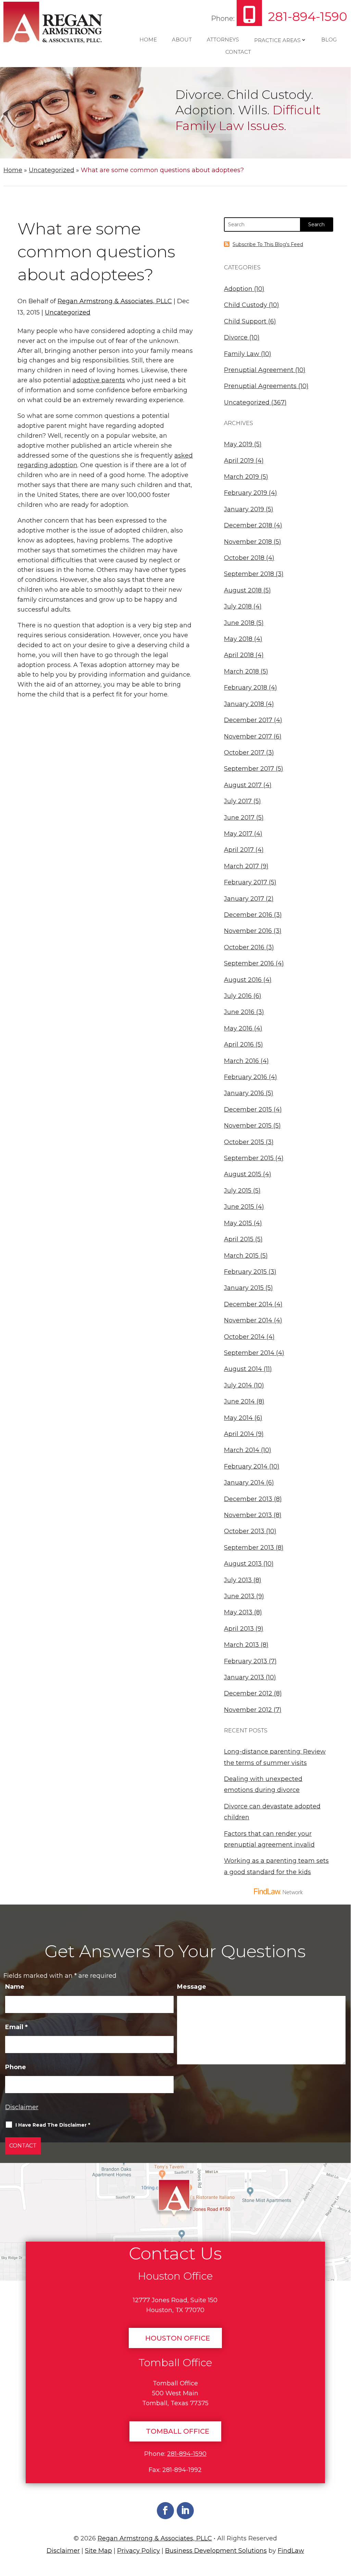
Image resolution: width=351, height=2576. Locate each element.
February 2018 (246, 688)
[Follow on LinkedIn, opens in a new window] (185, 2511)
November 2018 (248, 542)
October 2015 (244, 1142)
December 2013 (248, 1499)
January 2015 (244, 1288)
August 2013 (243, 1564)
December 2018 (248, 525)
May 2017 (238, 834)
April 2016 (239, 1045)
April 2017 (239, 850)
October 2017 (244, 753)
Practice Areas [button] (277, 40)
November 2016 (248, 931)
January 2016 (244, 1093)
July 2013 (238, 1580)
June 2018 (239, 623)
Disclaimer (22, 2107)
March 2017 (241, 866)
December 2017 (248, 720)
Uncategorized (68, 312)
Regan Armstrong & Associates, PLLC (115, 301)
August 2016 (243, 980)
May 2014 (238, 1418)
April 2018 (239, 655)
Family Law (242, 354)
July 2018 (238, 606)
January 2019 (244, 509)
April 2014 (239, 1434)
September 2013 (249, 1548)
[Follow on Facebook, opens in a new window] (165, 2511)
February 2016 (246, 1077)
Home (148, 40)
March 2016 (241, 1061)
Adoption (238, 289)
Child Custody (246, 305)
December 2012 (248, 1693)
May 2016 (238, 1028)
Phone (16, 2067)
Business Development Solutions (216, 2551)
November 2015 (248, 1126)
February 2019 (246, 493)
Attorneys (223, 40)
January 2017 (244, 899)
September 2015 (249, 1158)
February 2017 (246, 882)
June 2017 (239, 818)
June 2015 (239, 1207)
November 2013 (248, 1515)
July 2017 (238, 801)
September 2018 (249, 574)
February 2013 (246, 1661)
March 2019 (241, 477)
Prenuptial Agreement (259, 370)
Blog (329, 40)
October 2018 (244, 558)
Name (15, 1987)
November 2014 (248, 1320)
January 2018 (244, 704)
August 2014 (243, 1369)
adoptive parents (99, 380)
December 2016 (248, 915)
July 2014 (238, 1385)
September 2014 (249, 1353)
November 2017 (248, 736)
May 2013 (238, 1612)
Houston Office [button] (178, 2338)
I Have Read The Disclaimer (53, 2125)
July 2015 (238, 1191)
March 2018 (241, 671)
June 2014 (239, 1401)
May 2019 (238, 444)
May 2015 (238, 1223)
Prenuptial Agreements (260, 386)
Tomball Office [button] (178, 2431)
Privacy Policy (139, 2551)
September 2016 (249, 963)
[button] (343, 2524)
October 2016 (244, 947)
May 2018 (238, 639)
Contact (238, 52)
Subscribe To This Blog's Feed (268, 244)
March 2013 (241, 1645)
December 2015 (248, 1110)
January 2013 (244, 1677)
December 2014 (248, 1304)
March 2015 (241, 1256)
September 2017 (249, 769)
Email (16, 2027)
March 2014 (242, 1450)
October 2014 (244, 1337)
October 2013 (244, 1531)
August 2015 (243, 1174)
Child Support (245, 321)
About (182, 40)
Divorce (236, 337)
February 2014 (246, 1466)
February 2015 (245, 1272)
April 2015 (239, 1239)
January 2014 (244, 1483)
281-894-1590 (308, 16)
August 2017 (243, 785)
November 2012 (248, 1710)
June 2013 (239, 1596)
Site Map (98, 2551)
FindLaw (291, 2551)
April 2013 (239, 1629)
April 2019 (239, 461)
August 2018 (243, 590)
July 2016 (238, 996)
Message (192, 1987)
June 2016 (239, 1012)
